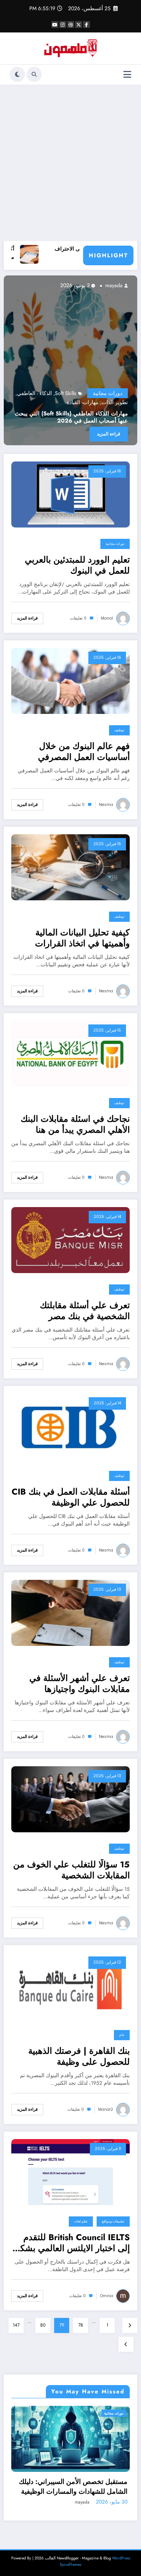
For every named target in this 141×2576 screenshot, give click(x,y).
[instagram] (63, 25)
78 (81, 2325)
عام (122, 2035)
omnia (107, 2296)
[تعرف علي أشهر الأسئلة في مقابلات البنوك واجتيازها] (70, 1612)
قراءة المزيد (27, 618)
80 (43, 2325)
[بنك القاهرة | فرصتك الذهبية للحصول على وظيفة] (70, 1985)
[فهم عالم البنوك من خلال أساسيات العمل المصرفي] (70, 680)
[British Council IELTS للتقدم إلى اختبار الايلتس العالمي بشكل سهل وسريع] (70, 2172)
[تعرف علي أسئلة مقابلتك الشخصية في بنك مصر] (70, 1240)
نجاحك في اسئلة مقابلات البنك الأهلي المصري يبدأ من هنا (75, 1125)
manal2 (106, 2109)
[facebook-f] (86, 25)
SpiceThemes (70, 2564)
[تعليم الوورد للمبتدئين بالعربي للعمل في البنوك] (70, 494)
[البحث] (34, 74)
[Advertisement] (70, 163)
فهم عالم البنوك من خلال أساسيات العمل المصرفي (84, 752)
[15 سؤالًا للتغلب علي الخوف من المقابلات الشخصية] (70, 1799)
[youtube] (55, 25)
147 (16, 2325)
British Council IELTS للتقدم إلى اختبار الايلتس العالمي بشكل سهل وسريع (72, 2243)
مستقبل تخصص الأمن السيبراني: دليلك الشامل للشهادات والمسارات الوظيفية (73, 2487)
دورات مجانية (115, 544)
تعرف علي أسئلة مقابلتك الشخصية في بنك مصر (85, 1311)
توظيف (119, 730)
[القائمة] (127, 75)
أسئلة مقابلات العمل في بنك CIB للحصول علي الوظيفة (71, 1497)
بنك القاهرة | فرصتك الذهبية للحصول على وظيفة (79, 2057)
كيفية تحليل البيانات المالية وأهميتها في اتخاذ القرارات (82, 938)
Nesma (106, 805)
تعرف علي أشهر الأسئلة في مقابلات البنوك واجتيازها (80, 1684)
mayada (12, 285)
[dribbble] (71, 25)
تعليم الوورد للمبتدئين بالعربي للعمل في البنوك (77, 565)
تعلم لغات (81, 2221)
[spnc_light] (17, 74)
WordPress (121, 2558)
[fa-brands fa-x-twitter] (79, 25)
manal (107, 618)
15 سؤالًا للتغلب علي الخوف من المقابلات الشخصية (71, 1870)
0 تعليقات (78, 618)
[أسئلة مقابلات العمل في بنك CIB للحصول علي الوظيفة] (70, 1426)
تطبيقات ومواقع (113, 2221)
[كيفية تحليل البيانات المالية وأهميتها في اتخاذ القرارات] (70, 867)
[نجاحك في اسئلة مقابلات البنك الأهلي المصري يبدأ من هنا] (70, 1053)
